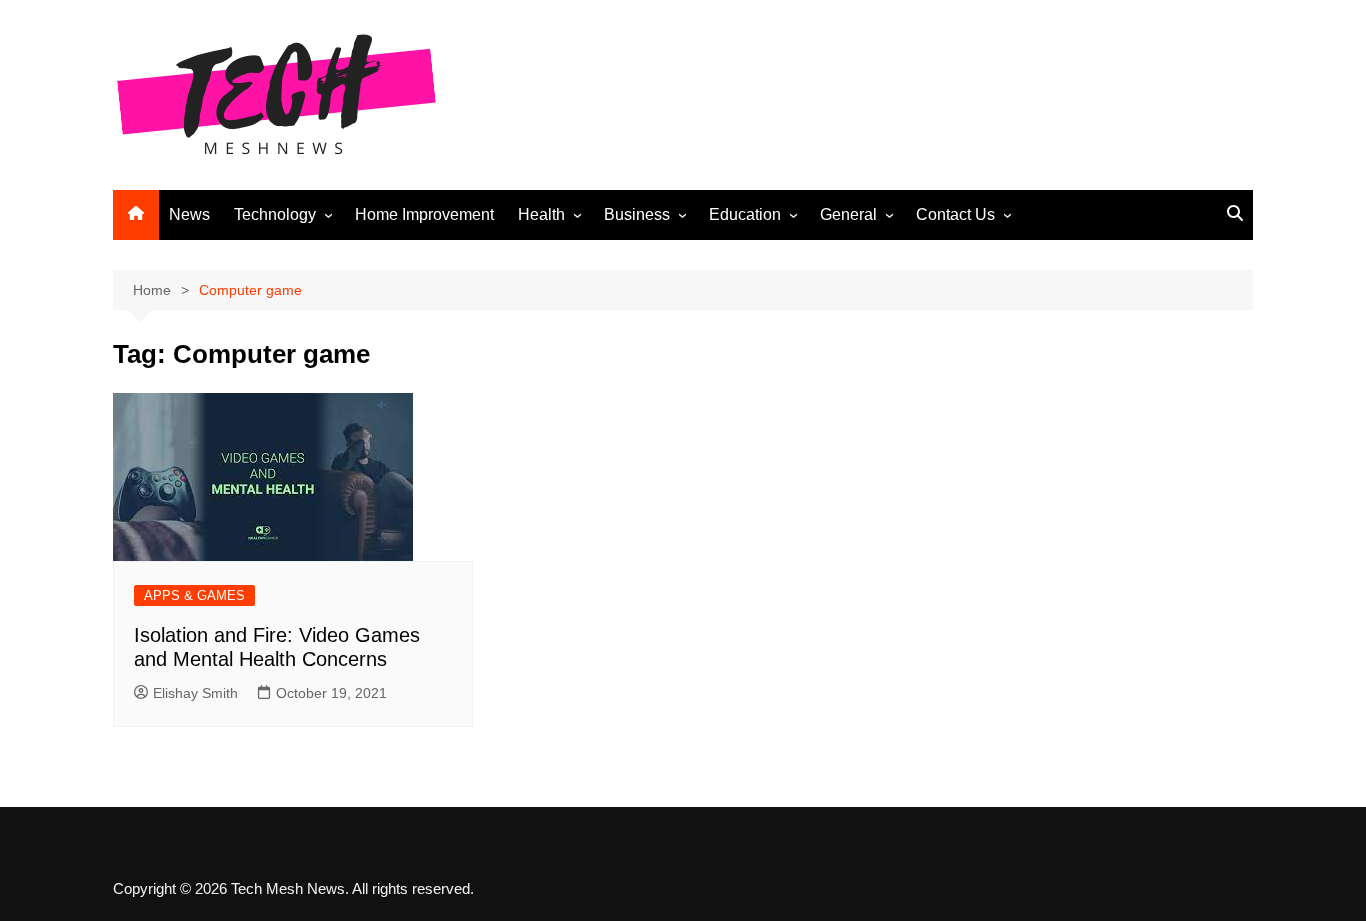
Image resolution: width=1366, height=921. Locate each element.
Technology (275, 214)
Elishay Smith (195, 693)
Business (637, 214)
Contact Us (955, 214)
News (189, 214)
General (848, 214)
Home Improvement (424, 214)
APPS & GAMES (194, 595)
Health (541, 214)
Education (745, 214)
